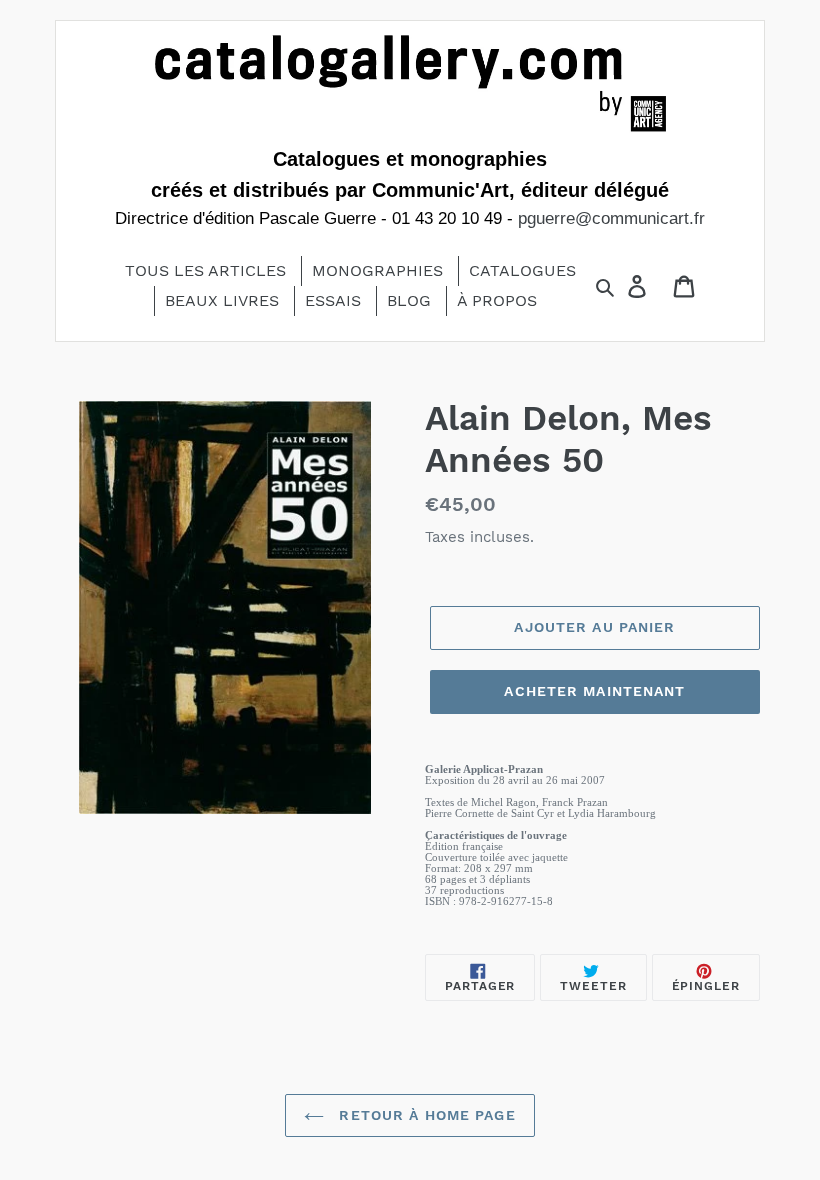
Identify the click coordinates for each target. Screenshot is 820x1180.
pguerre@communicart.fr (611, 218)
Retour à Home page (424, 1115)
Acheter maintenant (594, 691)
